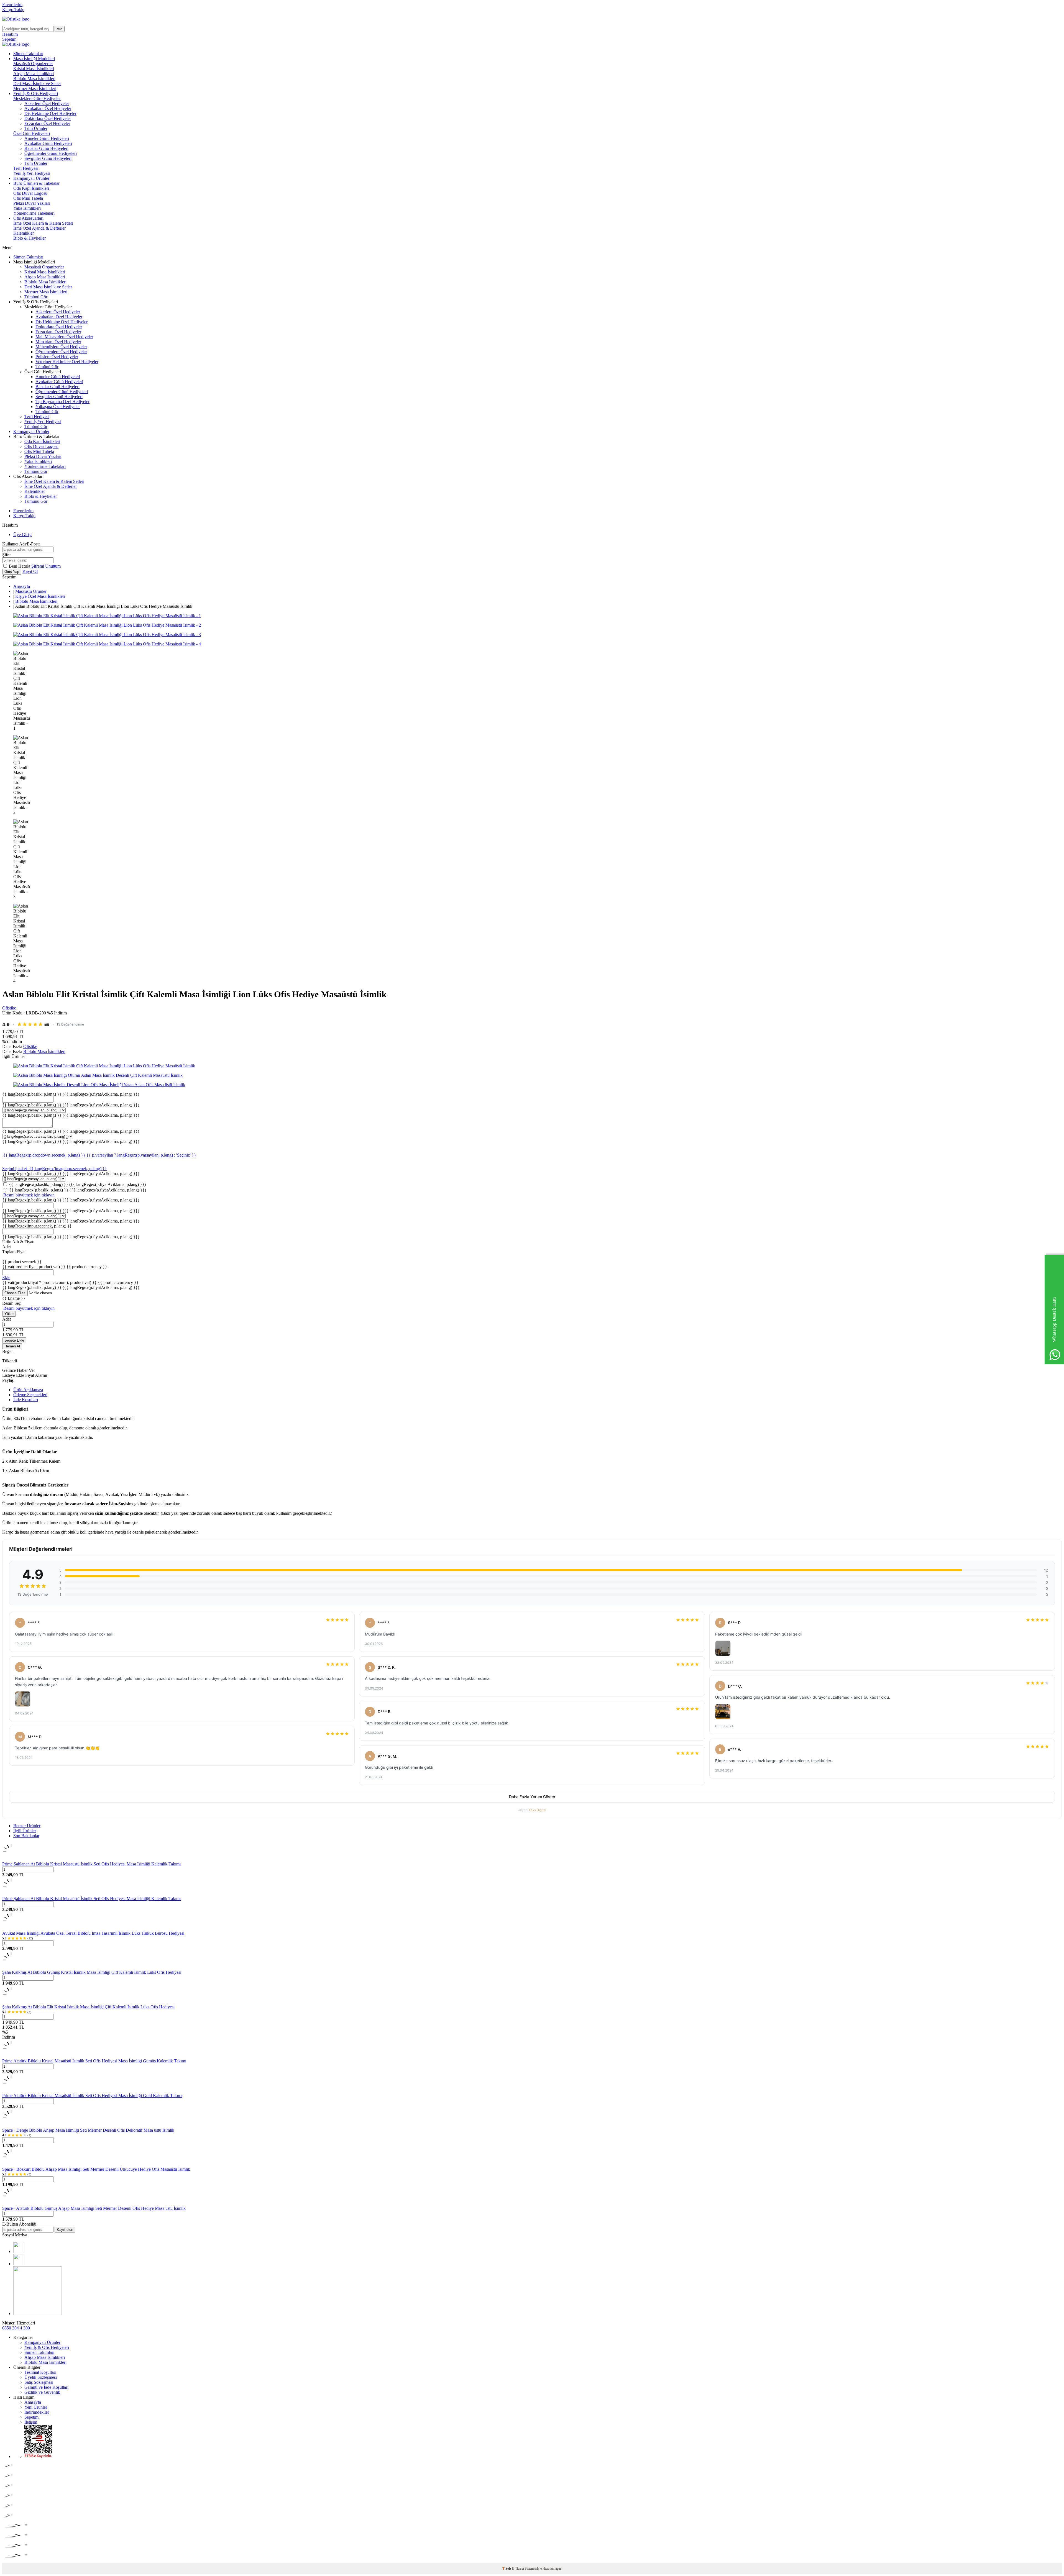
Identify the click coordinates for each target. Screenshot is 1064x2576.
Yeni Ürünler (36, 2407)
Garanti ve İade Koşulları (46, 2387)
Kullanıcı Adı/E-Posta (21, 544)
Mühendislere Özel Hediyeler (61, 347)
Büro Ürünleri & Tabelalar (36, 183)
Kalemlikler (24, 233)
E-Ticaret (518, 2569)
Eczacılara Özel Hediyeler (47, 123)
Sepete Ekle (14, 1340)
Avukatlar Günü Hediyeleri (48, 143)
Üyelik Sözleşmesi (41, 2377)
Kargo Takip (13, 10)
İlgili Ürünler (25, 1831)
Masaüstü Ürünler (31, 591)
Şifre (6, 555)
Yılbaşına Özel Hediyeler (58, 407)
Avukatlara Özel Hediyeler (48, 108)
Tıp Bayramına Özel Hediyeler (62, 402)
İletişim (31, 2422)
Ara (60, 29)
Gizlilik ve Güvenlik (42, 2392)
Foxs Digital (538, 1810)
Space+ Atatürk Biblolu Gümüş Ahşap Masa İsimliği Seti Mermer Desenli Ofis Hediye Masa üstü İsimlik (94, 2208)
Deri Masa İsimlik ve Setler (37, 84)
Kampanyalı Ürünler (31, 178)
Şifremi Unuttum (46, 566)
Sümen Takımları (28, 54)
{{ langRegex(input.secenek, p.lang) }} (37, 1226)
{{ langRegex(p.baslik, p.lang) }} (71, 1094)
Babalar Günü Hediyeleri (46, 148)
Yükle (9, 1314)
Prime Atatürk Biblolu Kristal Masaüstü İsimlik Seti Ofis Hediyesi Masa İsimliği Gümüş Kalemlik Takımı (94, 2061)
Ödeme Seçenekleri (30, 1395)
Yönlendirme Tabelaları (34, 213)
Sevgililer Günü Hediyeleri (48, 158)
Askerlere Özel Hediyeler (47, 103)
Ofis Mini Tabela (28, 198)
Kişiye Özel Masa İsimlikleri (40, 596)
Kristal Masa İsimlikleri (34, 69)
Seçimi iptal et (15, 1169)
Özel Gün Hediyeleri (32, 133)
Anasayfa (22, 586)
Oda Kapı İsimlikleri (31, 188)
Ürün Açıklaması (28, 1390)
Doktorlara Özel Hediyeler (48, 118)
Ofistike (9, 1008)
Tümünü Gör (36, 297)
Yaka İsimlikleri (27, 208)
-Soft (507, 2569)
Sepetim (31, 2417)
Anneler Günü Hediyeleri (47, 138)
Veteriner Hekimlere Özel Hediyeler (67, 362)
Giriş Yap (12, 572)
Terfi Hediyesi (26, 168)
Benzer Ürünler (27, 1826)
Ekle (6, 1277)
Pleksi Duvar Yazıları (32, 203)
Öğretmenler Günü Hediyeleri (51, 153)
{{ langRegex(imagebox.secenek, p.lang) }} (68, 1169)
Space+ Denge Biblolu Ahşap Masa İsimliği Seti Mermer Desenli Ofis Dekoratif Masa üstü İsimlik (88, 2130)
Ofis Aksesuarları (28, 218)
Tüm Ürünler (36, 128)
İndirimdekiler (37, 2412)
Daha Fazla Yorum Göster (532, 1797)
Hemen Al (12, 1346)
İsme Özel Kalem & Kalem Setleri (43, 223)
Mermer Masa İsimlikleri (35, 89)
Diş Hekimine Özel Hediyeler (50, 113)
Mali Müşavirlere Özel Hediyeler (64, 337)
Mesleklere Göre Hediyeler (37, 98)
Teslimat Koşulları (40, 2372)
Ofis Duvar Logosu (30, 193)
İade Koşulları (26, 1400)
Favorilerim (12, 5)
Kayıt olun (65, 2230)
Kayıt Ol (30, 571)
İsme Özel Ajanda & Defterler (39, 228)
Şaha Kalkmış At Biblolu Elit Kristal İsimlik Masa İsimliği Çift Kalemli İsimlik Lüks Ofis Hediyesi (88, 2007)
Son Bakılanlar (26, 1836)
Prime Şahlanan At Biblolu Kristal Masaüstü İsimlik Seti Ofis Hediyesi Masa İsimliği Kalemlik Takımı (91, 1864)
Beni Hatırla (20, 566)
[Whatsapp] (38, 2314)
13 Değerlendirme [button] (70, 1024)
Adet (7, 1319)
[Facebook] (19, 2251)
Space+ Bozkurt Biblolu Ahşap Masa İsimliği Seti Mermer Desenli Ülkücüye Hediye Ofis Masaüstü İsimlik (96, 2169)
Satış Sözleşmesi (39, 2382)
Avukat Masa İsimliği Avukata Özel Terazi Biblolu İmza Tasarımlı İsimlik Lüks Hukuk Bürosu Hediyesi (93, 1933)
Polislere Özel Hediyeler (57, 357)
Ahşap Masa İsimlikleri (34, 74)
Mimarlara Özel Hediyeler (58, 342)
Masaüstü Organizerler (33, 64)
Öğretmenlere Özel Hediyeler (61, 352)
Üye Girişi (22, 535)
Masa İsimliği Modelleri (34, 59)
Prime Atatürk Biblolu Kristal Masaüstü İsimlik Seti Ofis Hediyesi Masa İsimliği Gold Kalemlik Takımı (92, 2096)
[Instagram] (19, 2264)
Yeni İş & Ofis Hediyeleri (36, 93)
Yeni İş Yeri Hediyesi (32, 173)
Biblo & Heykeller (30, 238)
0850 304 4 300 (16, 2328)
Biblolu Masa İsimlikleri (34, 79)
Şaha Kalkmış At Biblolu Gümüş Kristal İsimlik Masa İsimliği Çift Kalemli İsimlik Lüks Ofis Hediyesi (92, 1972)
